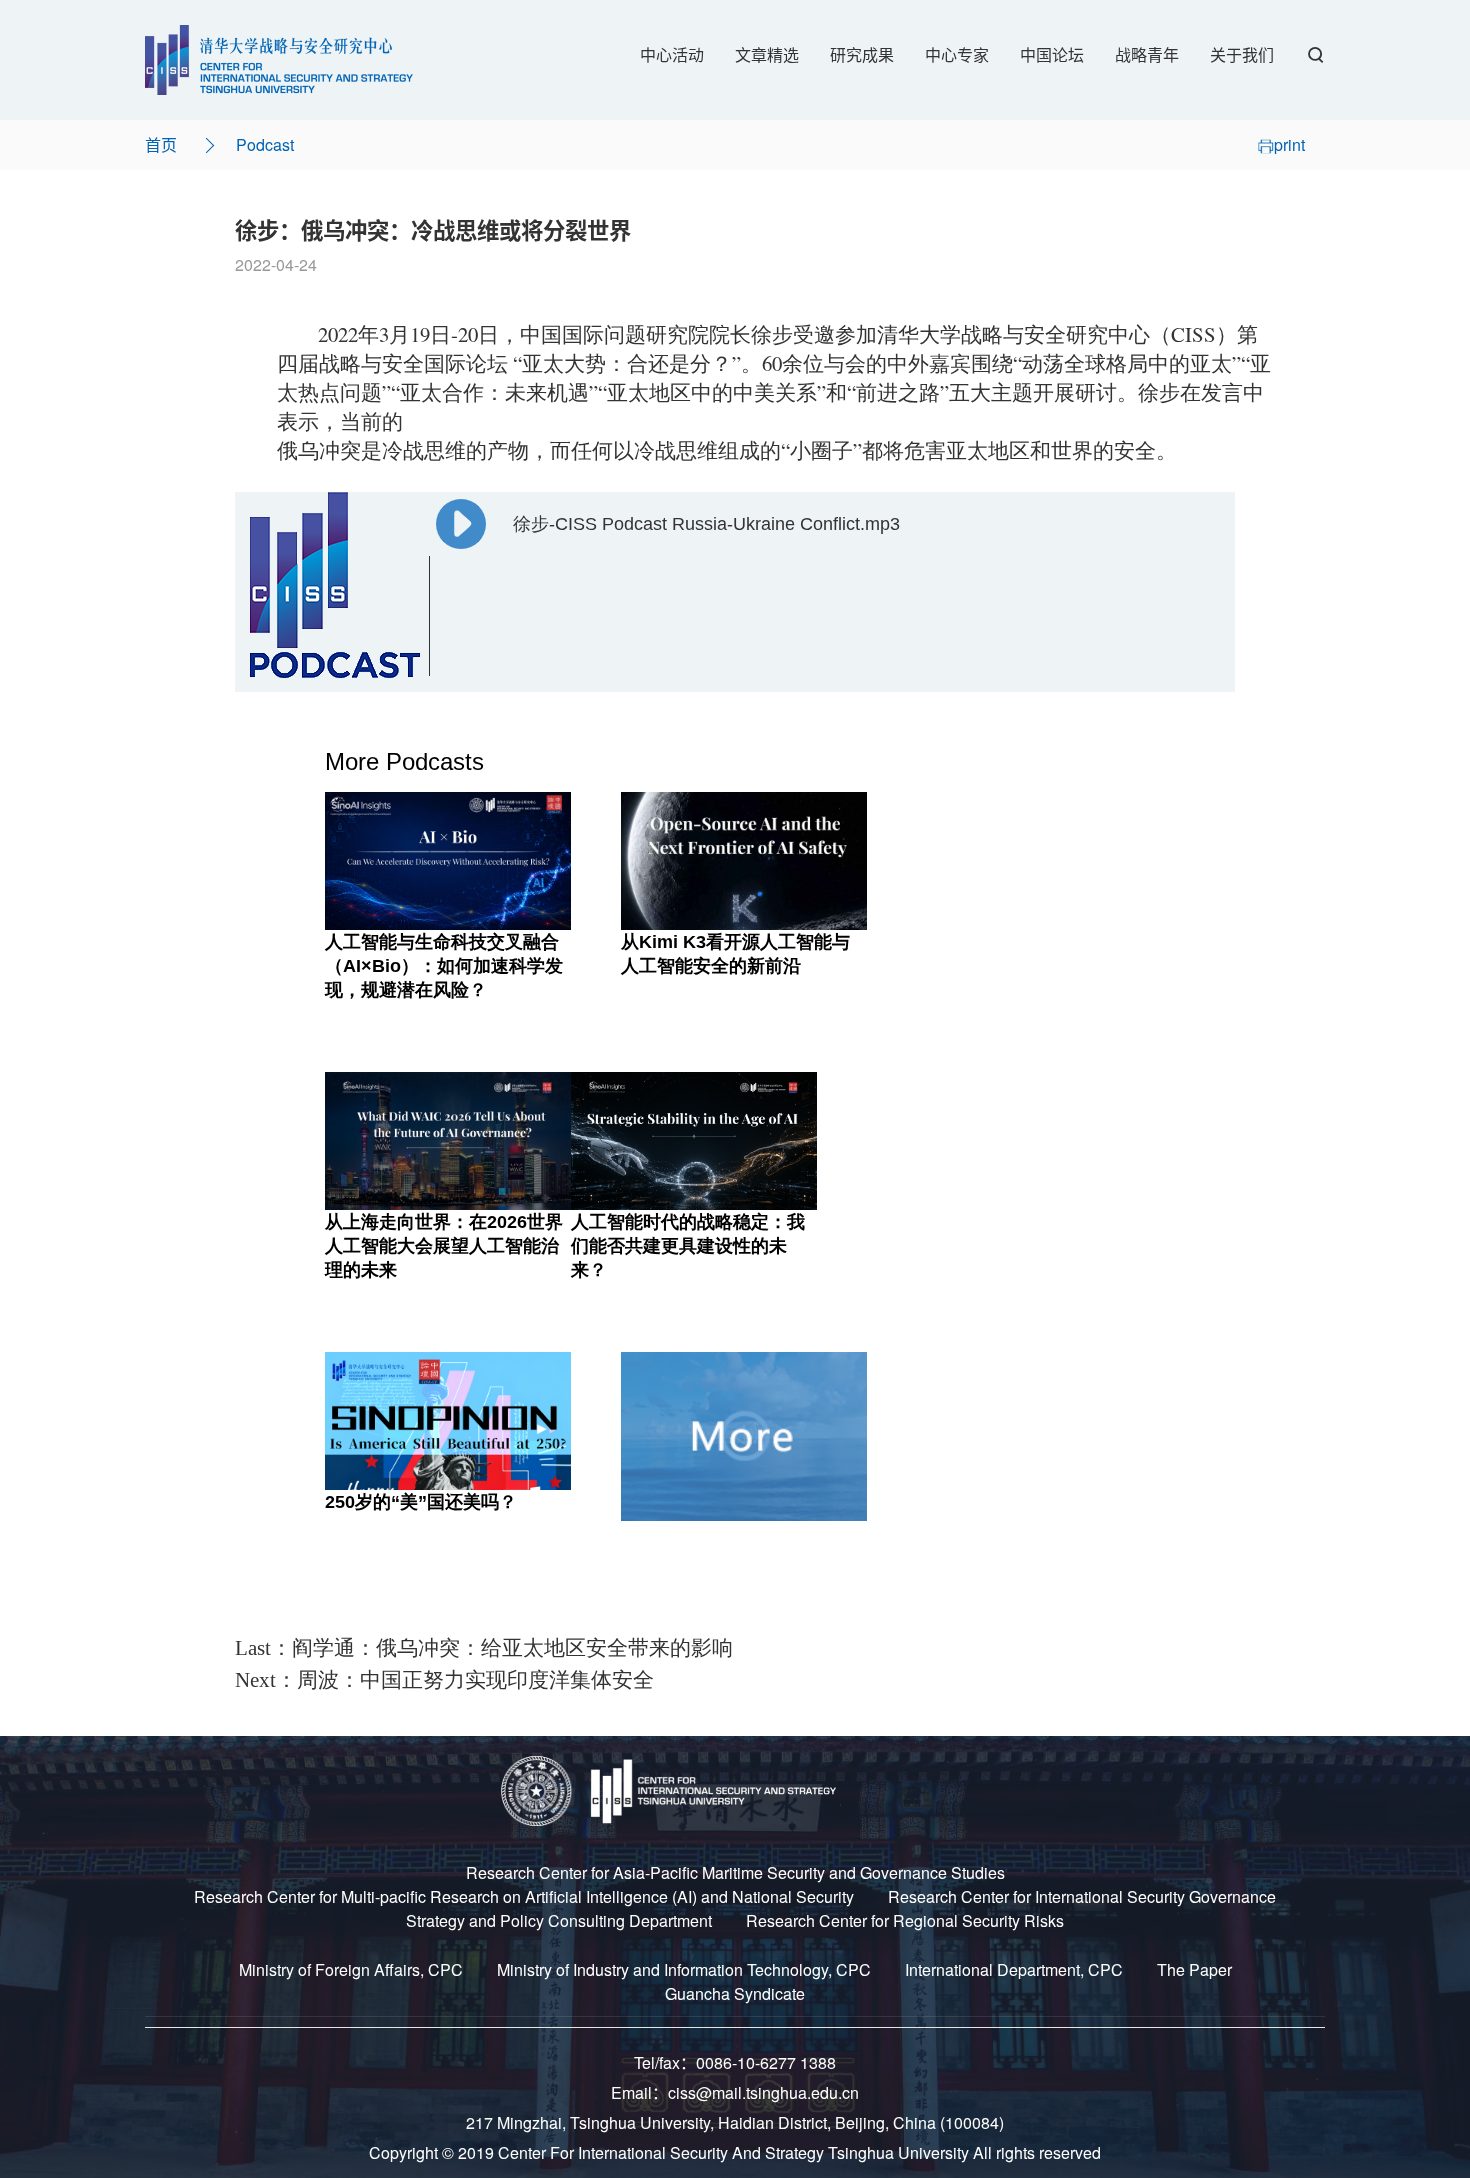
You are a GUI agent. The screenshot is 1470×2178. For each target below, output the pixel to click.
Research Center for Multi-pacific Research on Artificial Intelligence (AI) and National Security (524, 1896)
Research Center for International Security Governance (1082, 1896)
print (1289, 144)
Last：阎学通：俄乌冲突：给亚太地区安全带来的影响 (484, 1648)
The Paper (1194, 1969)
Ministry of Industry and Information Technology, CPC (684, 1969)
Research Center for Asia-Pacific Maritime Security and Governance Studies (735, 1872)
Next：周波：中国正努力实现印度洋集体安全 (444, 1680)
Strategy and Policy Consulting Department (559, 1920)
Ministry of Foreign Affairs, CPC (351, 1969)
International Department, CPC (1014, 1969)
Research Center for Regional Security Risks (905, 1920)
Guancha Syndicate (735, 1993)
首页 (161, 144)
